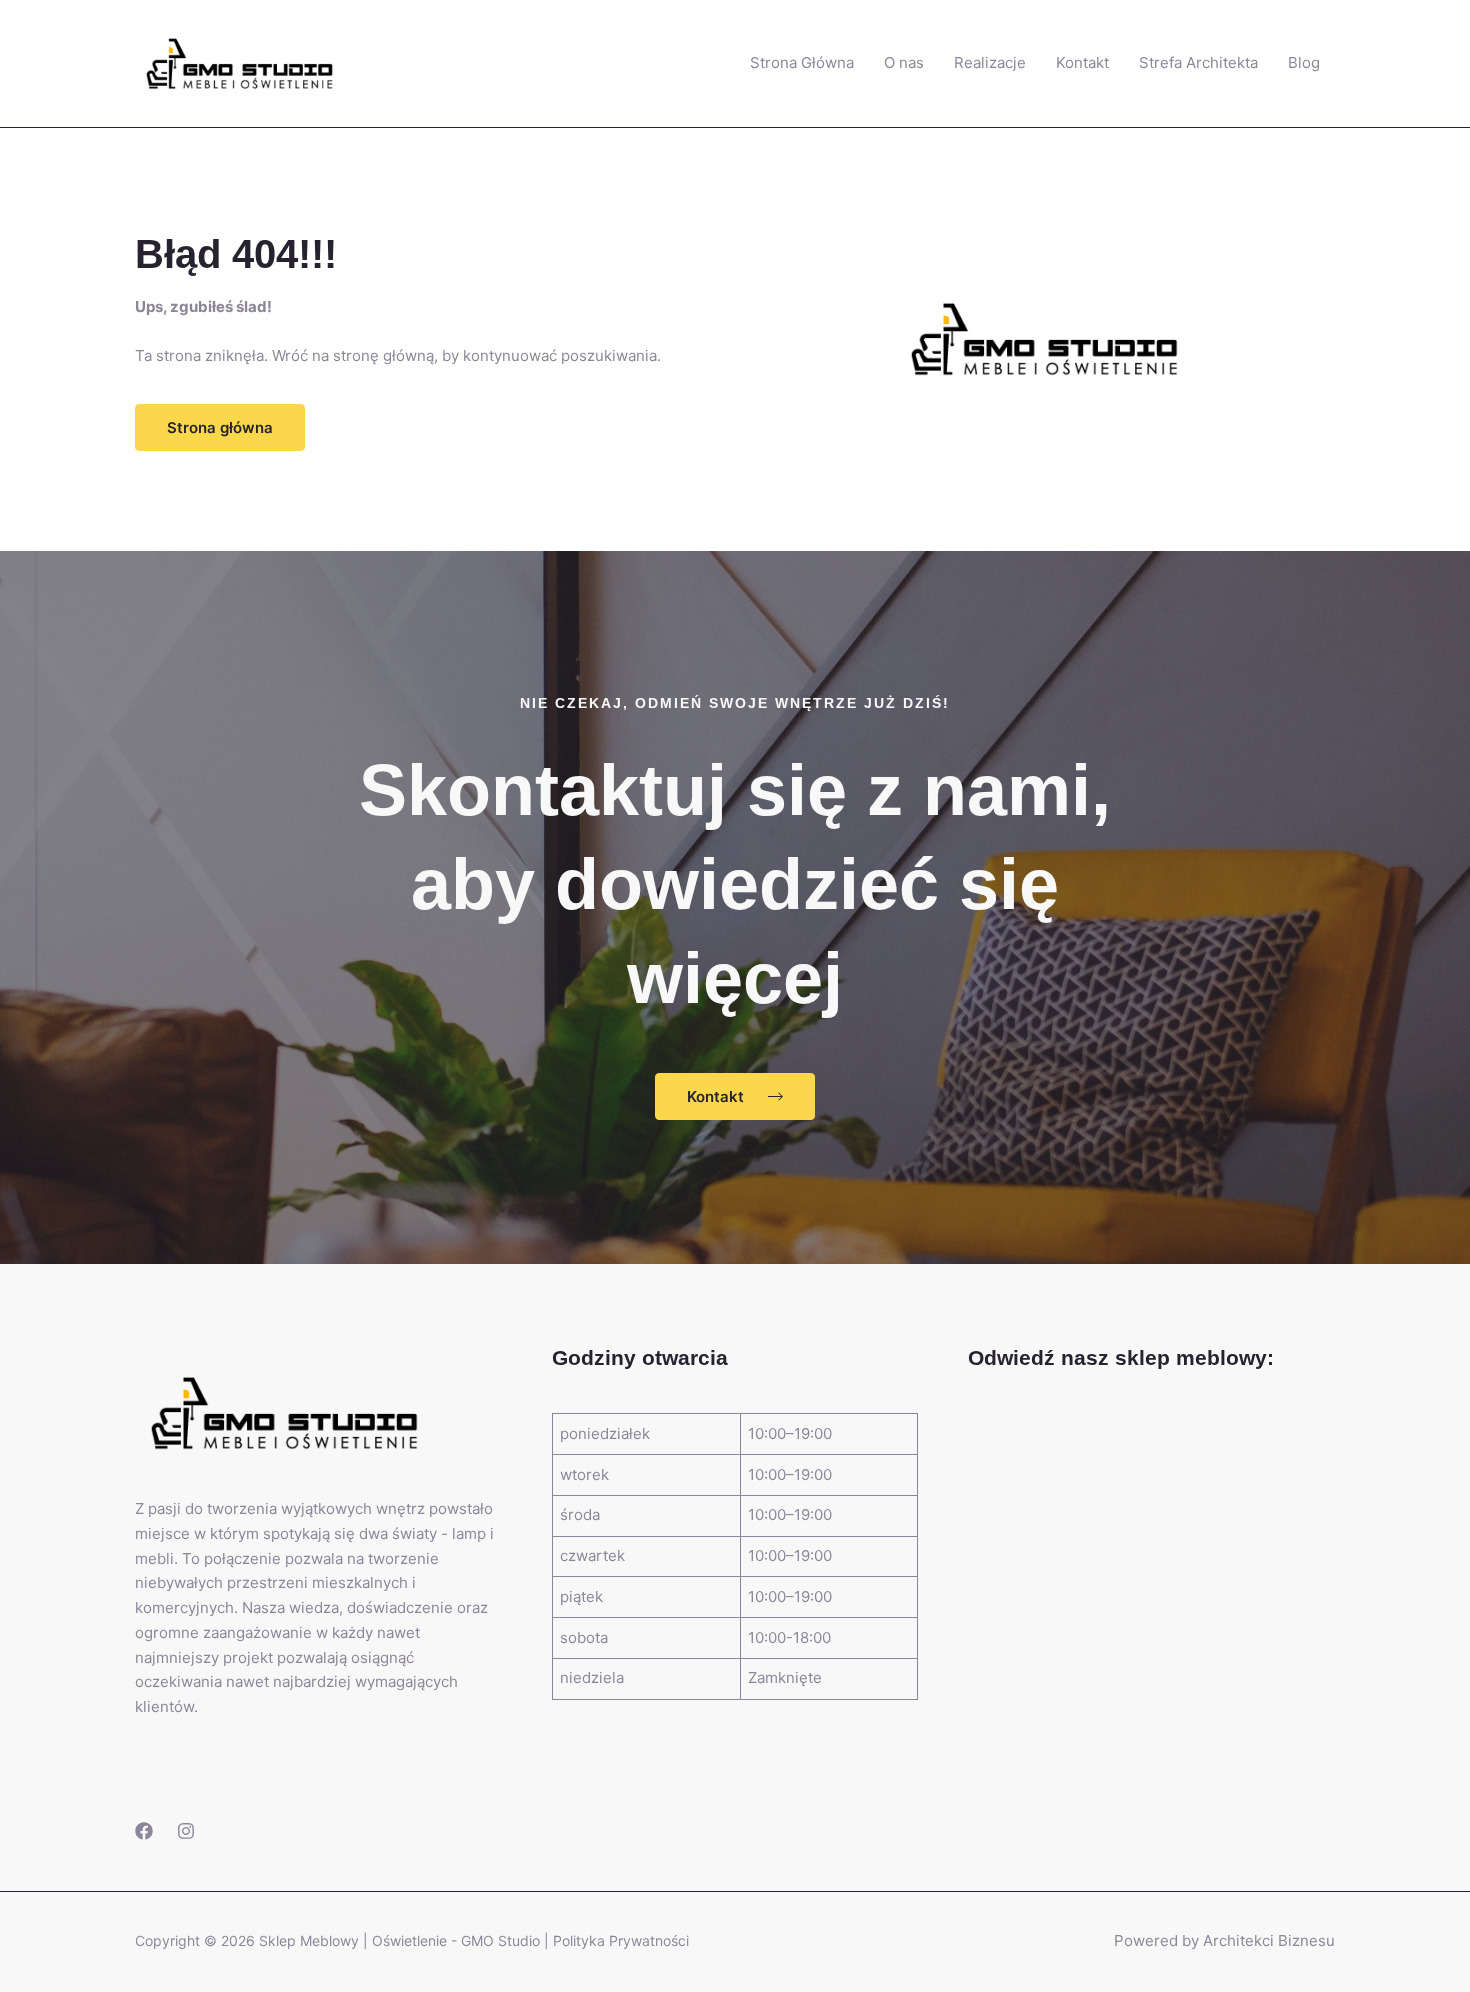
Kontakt (1082, 62)
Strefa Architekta (1198, 62)
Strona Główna (802, 62)
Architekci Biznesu (1269, 1940)
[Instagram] (186, 1831)
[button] (220, 427)
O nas (904, 62)
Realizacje (990, 62)
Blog (1304, 62)
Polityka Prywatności (621, 1940)
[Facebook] (144, 1831)
